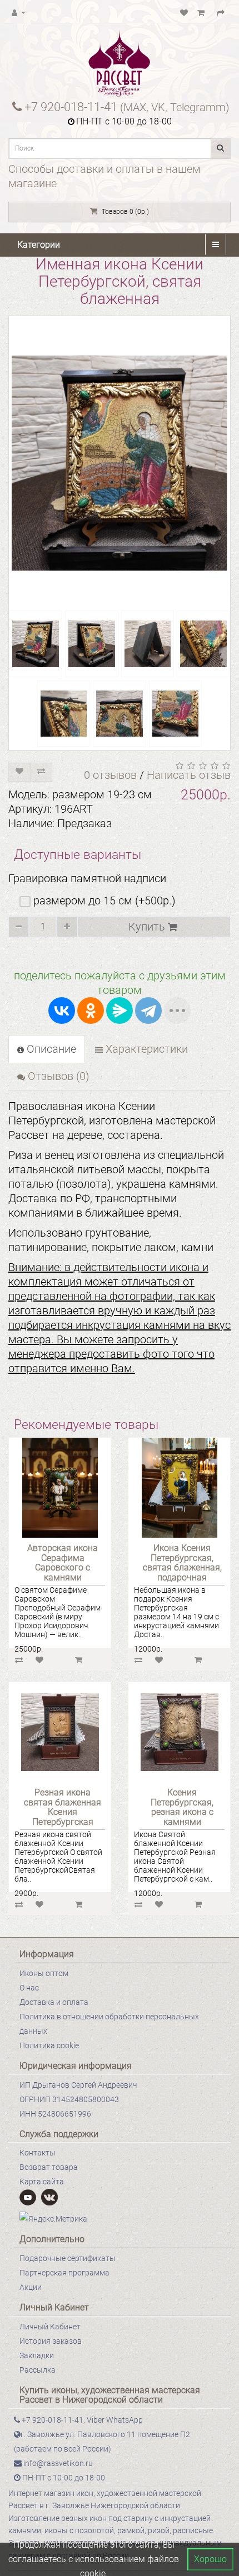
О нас (29, 1988)
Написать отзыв (189, 775)
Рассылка (38, 2370)
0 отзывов (110, 775)
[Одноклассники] (91, 1011)
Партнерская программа (64, 2273)
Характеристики (145, 1049)
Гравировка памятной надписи (87, 878)
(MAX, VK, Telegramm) (127, 107)
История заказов (51, 2341)
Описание (50, 1049)
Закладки (37, 2355)
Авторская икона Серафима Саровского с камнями (63, 1563)
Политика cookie (49, 2045)
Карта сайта (42, 2182)
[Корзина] (202, 12)
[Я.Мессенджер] (120, 1011)
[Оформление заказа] (221, 12)
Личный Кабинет (50, 2327)
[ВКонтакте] (62, 1011)
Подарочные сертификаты (68, 2258)
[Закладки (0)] (184, 12)
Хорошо (210, 2559)
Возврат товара (49, 2167)
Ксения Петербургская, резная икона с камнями (182, 1807)
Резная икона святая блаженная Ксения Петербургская (63, 1807)
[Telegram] (148, 1011)
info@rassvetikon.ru (57, 2463)
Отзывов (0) (57, 1076)
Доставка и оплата (54, 2002)
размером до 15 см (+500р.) (103, 901)
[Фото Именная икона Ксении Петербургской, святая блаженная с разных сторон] (36, 644)
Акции (31, 2287)
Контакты (38, 2153)
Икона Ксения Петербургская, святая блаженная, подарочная (182, 1563)
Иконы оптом (44, 1973)
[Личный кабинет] (19, 12)
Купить (148, 927)
